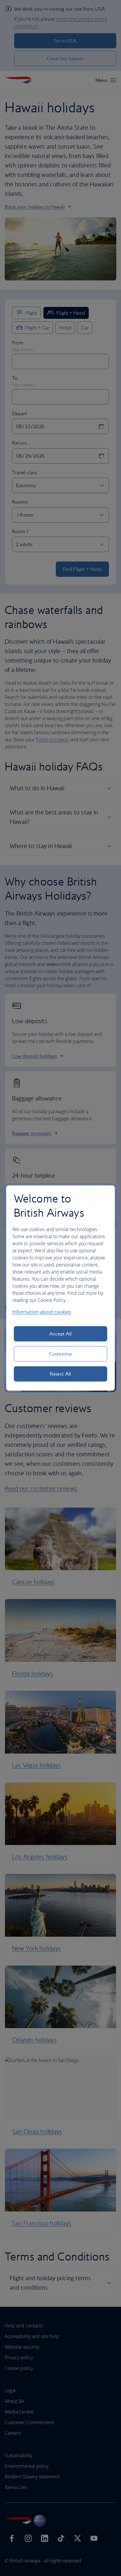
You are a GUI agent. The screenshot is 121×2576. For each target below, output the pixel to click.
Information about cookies (42, 1312)
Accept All (61, 1334)
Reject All (60, 1374)
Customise (60, 1354)
